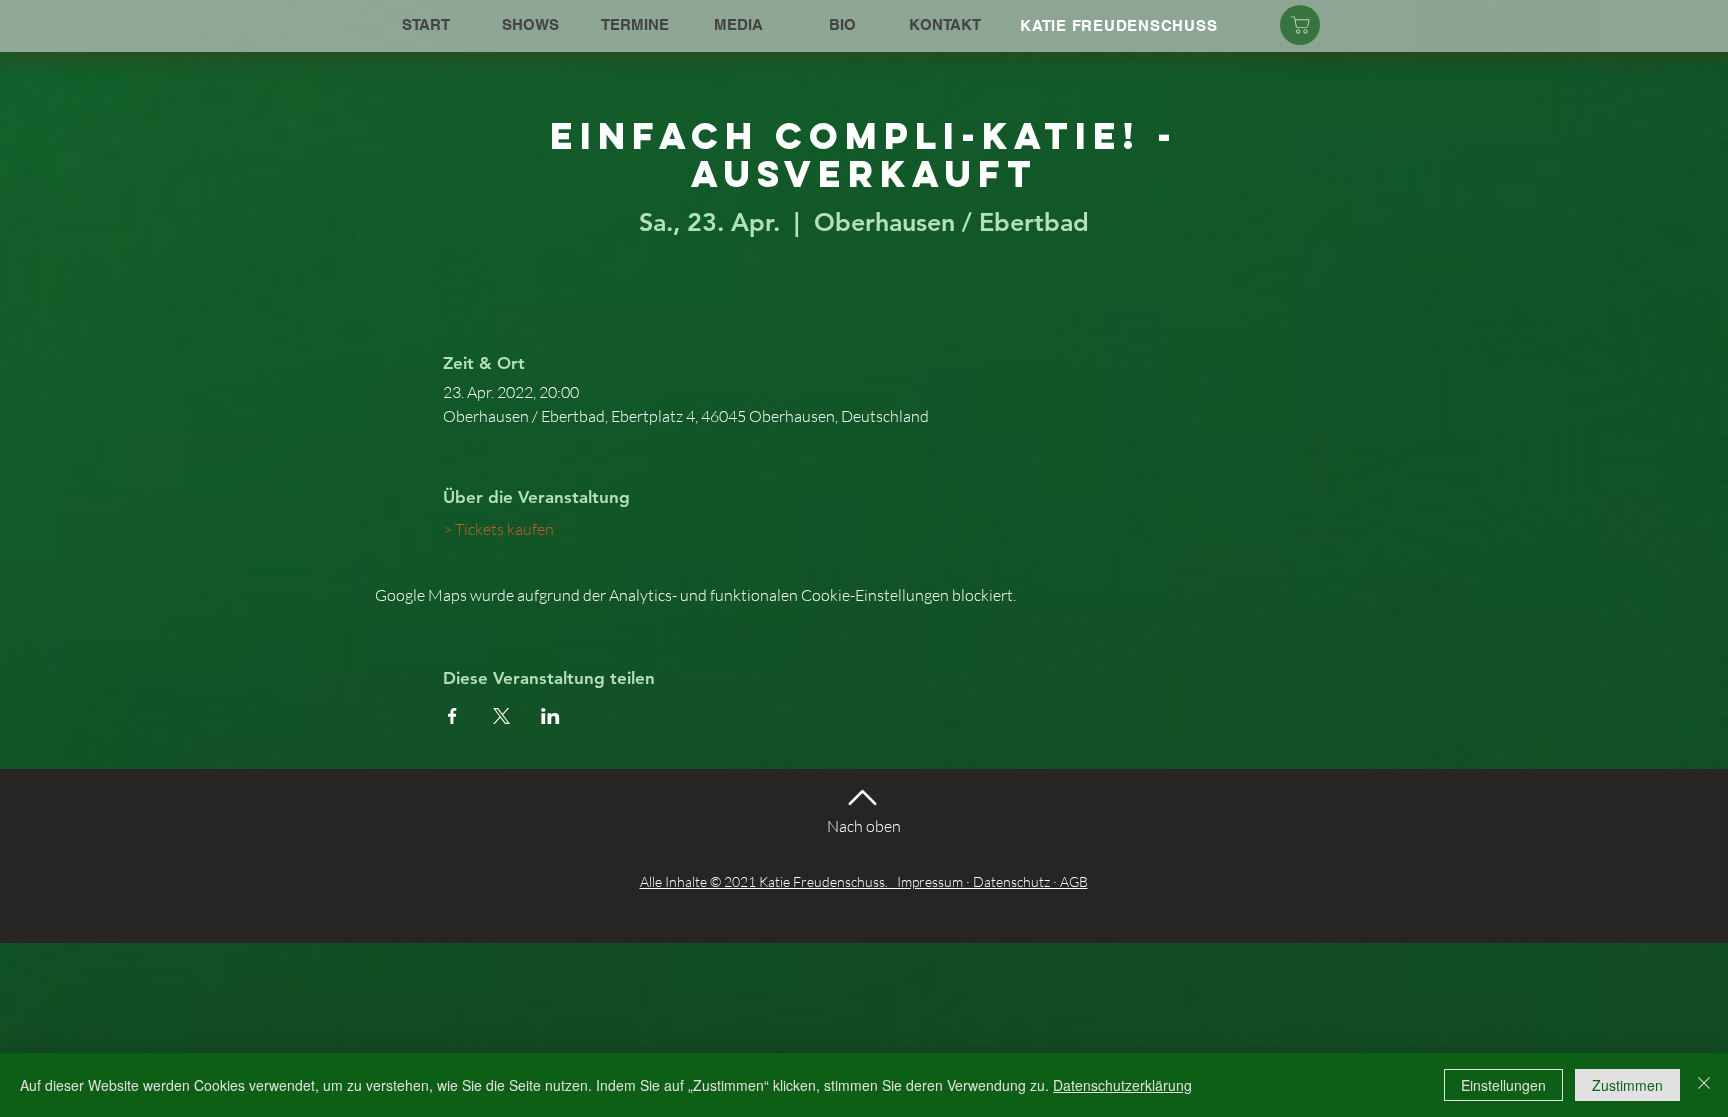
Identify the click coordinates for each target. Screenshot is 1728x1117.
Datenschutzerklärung (1122, 1085)
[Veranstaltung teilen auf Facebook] (452, 716)
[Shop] (1300, 25)
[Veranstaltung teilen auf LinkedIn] (550, 716)
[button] (530, 25)
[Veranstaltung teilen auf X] (501, 716)
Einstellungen (1503, 1085)
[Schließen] (1704, 1085)
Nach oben (864, 826)
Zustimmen (1627, 1085)
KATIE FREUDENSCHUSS (1118, 25)
